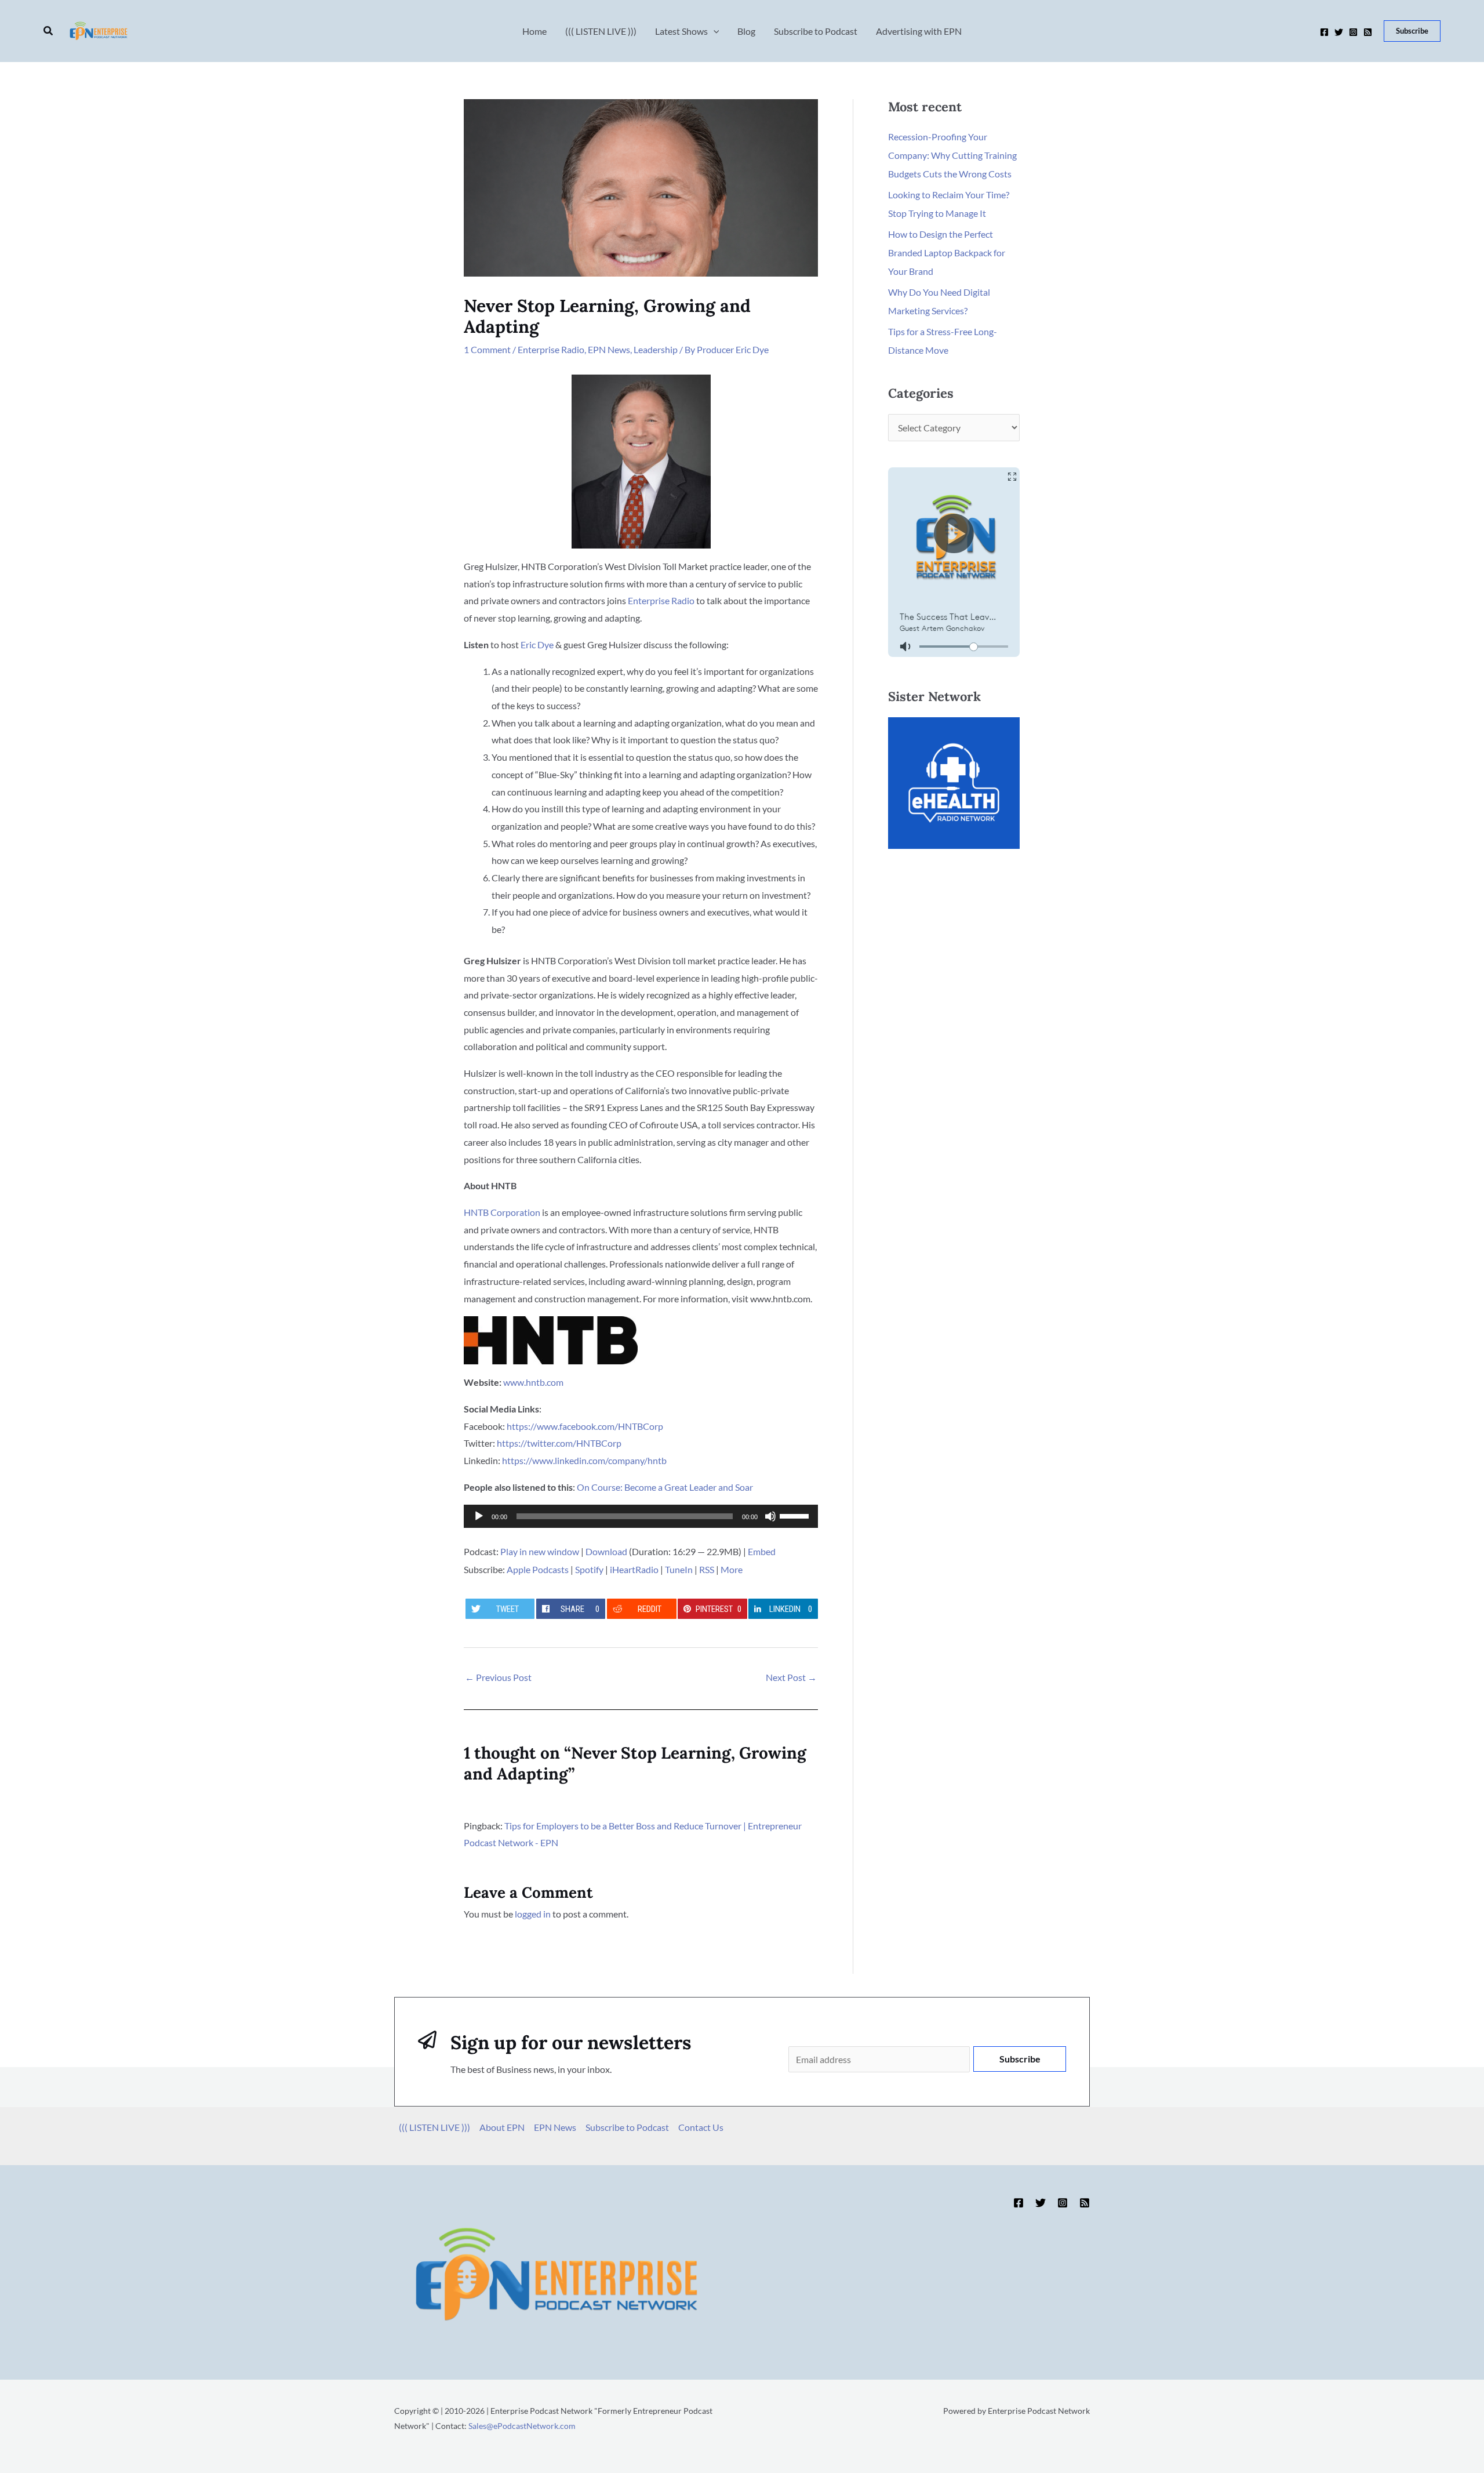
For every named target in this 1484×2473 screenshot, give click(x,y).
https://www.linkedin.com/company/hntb (584, 1460)
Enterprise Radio (551, 349)
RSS (707, 1569)
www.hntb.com (533, 1382)
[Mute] (770, 1516)
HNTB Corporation (502, 1212)
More (732, 1569)
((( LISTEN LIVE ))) (434, 2127)
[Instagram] (1353, 32)
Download (606, 1551)
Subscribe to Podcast (627, 2127)
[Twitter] (1339, 32)
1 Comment (487, 349)
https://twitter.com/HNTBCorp (559, 1443)
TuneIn (679, 1569)
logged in (533, 1914)
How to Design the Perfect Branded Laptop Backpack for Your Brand (947, 253)
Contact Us (701, 2127)
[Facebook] (1324, 32)
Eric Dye (537, 644)
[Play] (479, 1516)
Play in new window (540, 1551)
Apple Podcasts (538, 1569)
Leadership (656, 349)
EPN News (609, 349)
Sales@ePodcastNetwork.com (522, 2426)
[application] (641, 1516)
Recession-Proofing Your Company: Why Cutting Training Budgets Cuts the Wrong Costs (952, 155)
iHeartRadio (634, 1569)
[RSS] (1368, 32)
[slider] (796, 1515)
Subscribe (1020, 2059)
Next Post (791, 1677)
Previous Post (498, 1677)
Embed (762, 1551)
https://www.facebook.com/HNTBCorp (585, 1426)
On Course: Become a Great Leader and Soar (665, 1487)
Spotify (589, 1569)
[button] (49, 31)
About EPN (502, 2127)
